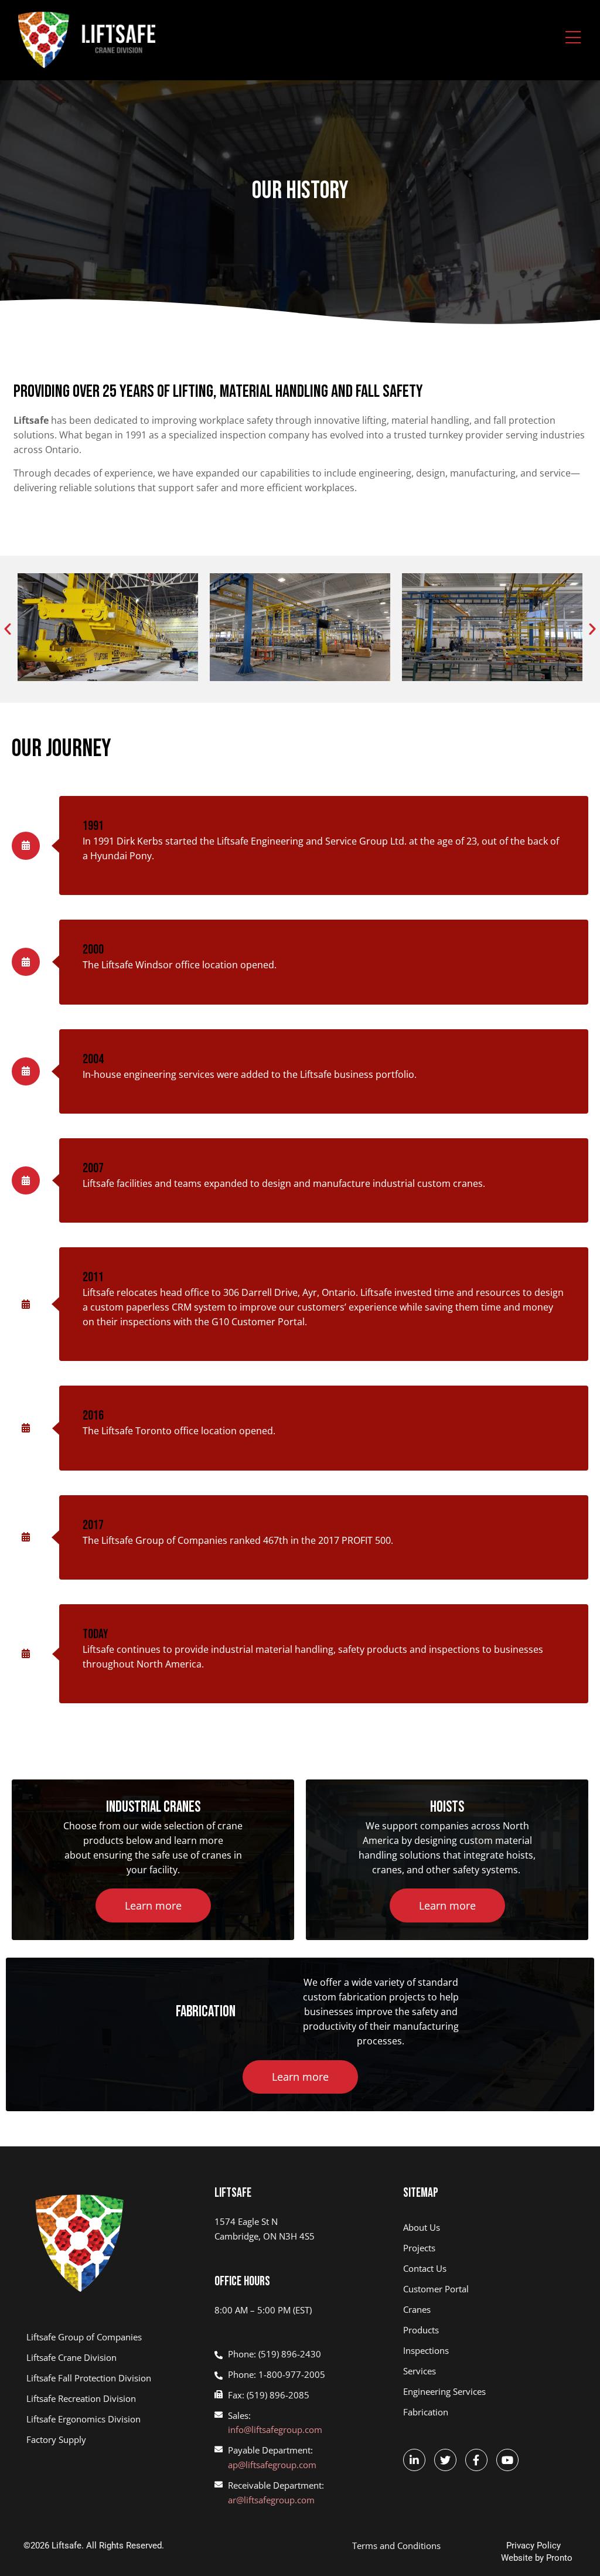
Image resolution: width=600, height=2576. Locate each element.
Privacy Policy (533, 2546)
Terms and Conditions (396, 2546)
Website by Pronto (537, 2558)
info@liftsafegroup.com (275, 2429)
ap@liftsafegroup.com (272, 2465)
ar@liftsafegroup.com (271, 2500)
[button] (8, 629)
